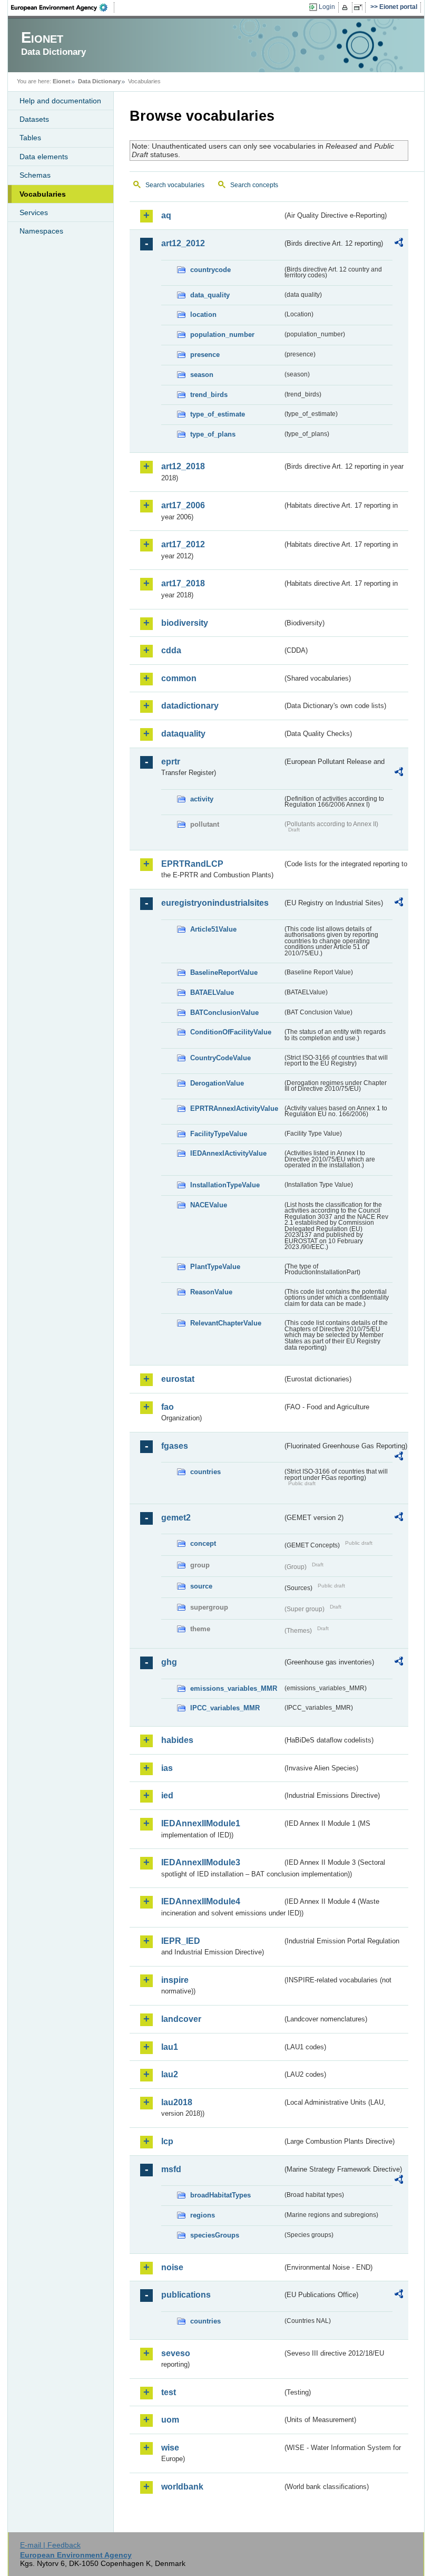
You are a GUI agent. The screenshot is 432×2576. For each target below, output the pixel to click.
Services (34, 212)
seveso (176, 2353)
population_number (222, 335)
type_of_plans (213, 434)
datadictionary (190, 706)
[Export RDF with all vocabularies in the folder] (399, 244)
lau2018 (177, 2102)
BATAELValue (212, 992)
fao (168, 1407)
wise (170, 2448)
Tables (30, 138)
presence (205, 355)
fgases (175, 1446)
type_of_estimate (218, 414)
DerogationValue (217, 1083)
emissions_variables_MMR (234, 1688)
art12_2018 (183, 466)
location (203, 314)
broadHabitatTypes (220, 2195)
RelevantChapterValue (226, 1323)
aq (166, 215)
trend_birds (209, 395)
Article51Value (213, 929)
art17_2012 (183, 544)
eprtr (171, 762)
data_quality (210, 295)
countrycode (210, 270)
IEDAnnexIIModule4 (201, 1901)
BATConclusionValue (224, 1013)
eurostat (178, 1379)
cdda (171, 650)
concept (203, 1543)
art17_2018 (183, 583)
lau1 (170, 2047)
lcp (167, 2141)
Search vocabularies (175, 185)
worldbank (182, 2487)
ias (167, 1768)
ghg (169, 1662)
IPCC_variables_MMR (225, 1708)
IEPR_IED (181, 1941)
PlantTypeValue (215, 1267)
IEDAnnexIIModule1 (201, 1823)
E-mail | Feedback (50, 2545)
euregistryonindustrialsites (215, 903)
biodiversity (185, 623)
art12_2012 (183, 243)
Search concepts (254, 185)
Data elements (44, 157)
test (169, 2392)
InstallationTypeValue (225, 1185)
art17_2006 (183, 505)
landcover (181, 2019)
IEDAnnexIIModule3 (201, 1862)
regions (203, 2215)
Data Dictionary (99, 81)
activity (202, 799)
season (202, 375)
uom (170, 2420)
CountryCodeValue (220, 1058)
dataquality (183, 734)
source (201, 1586)
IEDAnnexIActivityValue (228, 1153)
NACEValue (209, 1205)
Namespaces (41, 231)
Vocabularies (43, 194)
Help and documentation (60, 101)
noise (172, 2267)
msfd (171, 2169)
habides (177, 1740)
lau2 (170, 2074)
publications (186, 2295)
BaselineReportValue (224, 972)
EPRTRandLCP (192, 864)
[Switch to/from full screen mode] (360, 7)
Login (327, 7)
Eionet (62, 81)
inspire (175, 1980)
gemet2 (176, 1518)
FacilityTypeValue (219, 1134)
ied (167, 1795)
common (179, 678)
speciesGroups (215, 2235)
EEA (63, 7)
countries (205, 1472)
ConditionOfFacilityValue (231, 1032)
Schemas (35, 175)
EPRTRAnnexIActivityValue (234, 1108)
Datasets (34, 119)
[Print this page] (346, 7)
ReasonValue (211, 1292)
